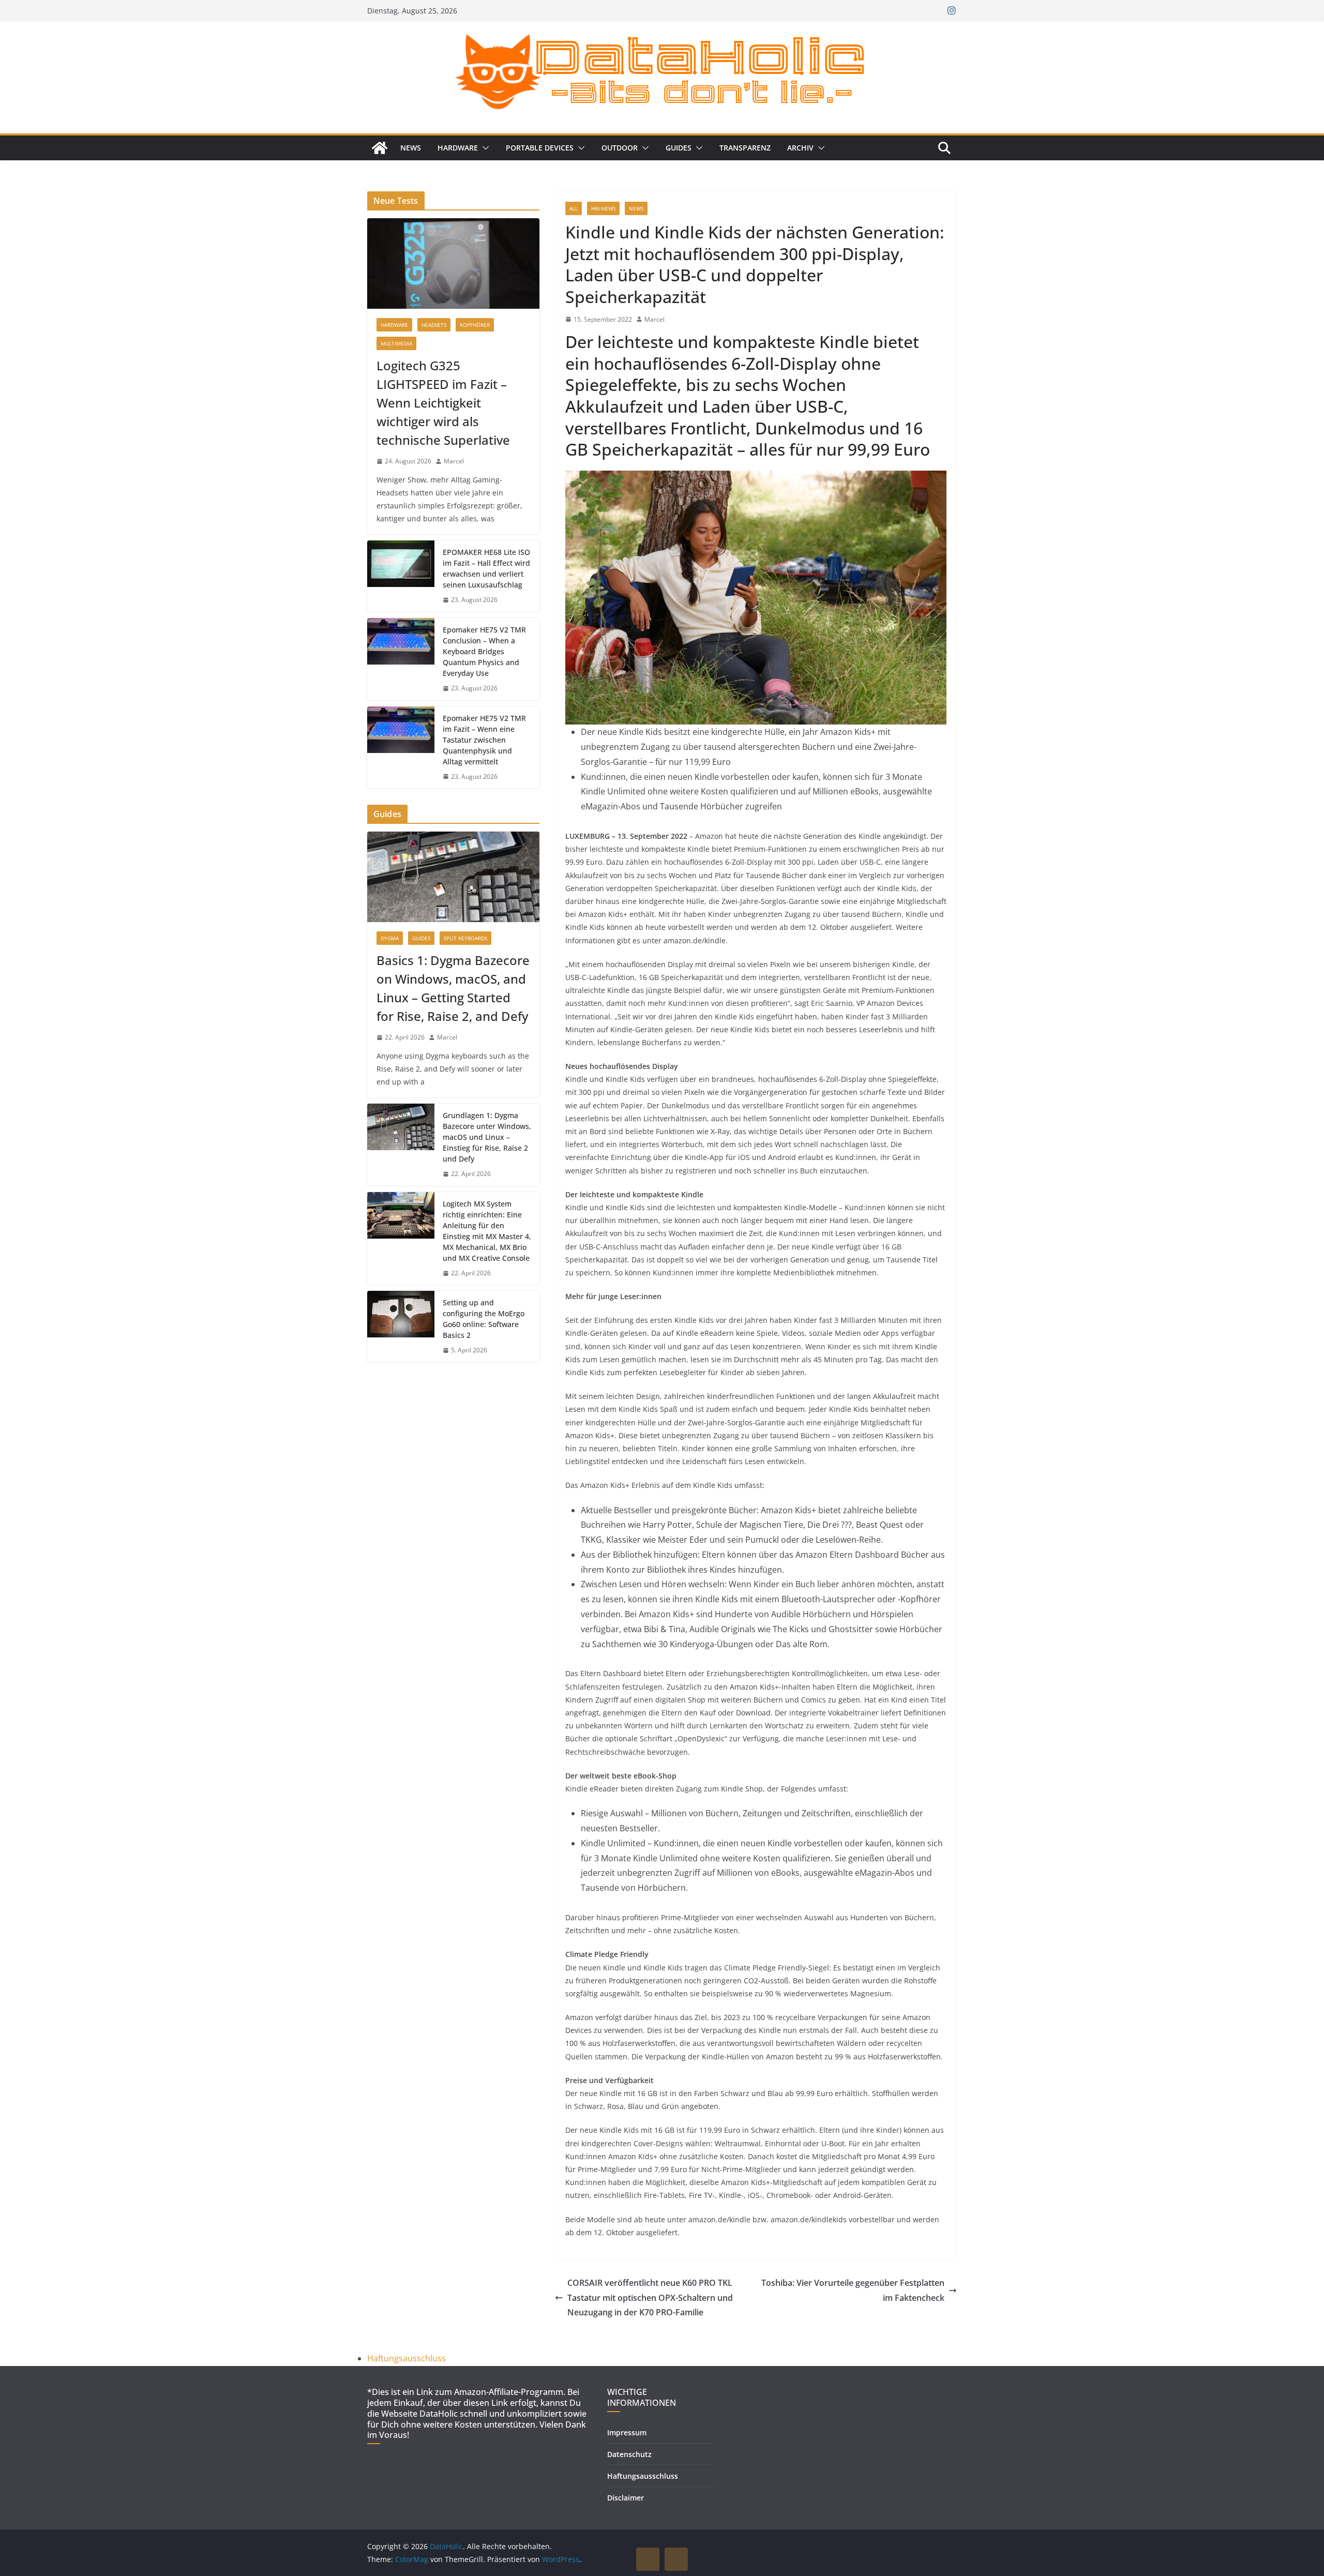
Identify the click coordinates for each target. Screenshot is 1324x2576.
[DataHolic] (380, 148)
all (574, 208)
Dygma (390, 938)
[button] (484, 148)
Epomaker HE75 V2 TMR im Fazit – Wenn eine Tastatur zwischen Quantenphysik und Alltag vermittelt (484, 740)
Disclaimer (626, 2498)
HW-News (603, 208)
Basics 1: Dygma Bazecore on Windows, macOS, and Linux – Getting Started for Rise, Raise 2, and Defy (453, 988)
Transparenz (745, 148)
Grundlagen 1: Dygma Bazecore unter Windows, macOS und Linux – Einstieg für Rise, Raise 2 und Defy (487, 1137)
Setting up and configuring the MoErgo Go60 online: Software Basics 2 (484, 1319)
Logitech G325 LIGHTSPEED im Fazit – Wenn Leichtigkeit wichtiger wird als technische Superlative (443, 403)
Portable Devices (540, 148)
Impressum (627, 2432)
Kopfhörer (475, 325)
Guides (679, 148)
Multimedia (396, 343)
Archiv (800, 148)
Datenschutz (629, 2454)
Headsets (434, 325)
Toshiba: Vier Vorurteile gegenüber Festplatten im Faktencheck (853, 2290)
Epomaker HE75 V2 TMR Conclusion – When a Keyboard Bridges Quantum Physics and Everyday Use (484, 651)
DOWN (676, 2559)
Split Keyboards (465, 938)
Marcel (655, 319)
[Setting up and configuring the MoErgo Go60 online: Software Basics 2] (401, 1327)
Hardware (458, 148)
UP (648, 2559)
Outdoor (620, 148)
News (411, 148)
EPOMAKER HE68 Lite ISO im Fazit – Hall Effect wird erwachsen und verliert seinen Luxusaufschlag (486, 568)
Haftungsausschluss (407, 2358)
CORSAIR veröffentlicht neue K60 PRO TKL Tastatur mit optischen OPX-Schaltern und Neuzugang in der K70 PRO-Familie (650, 2298)
